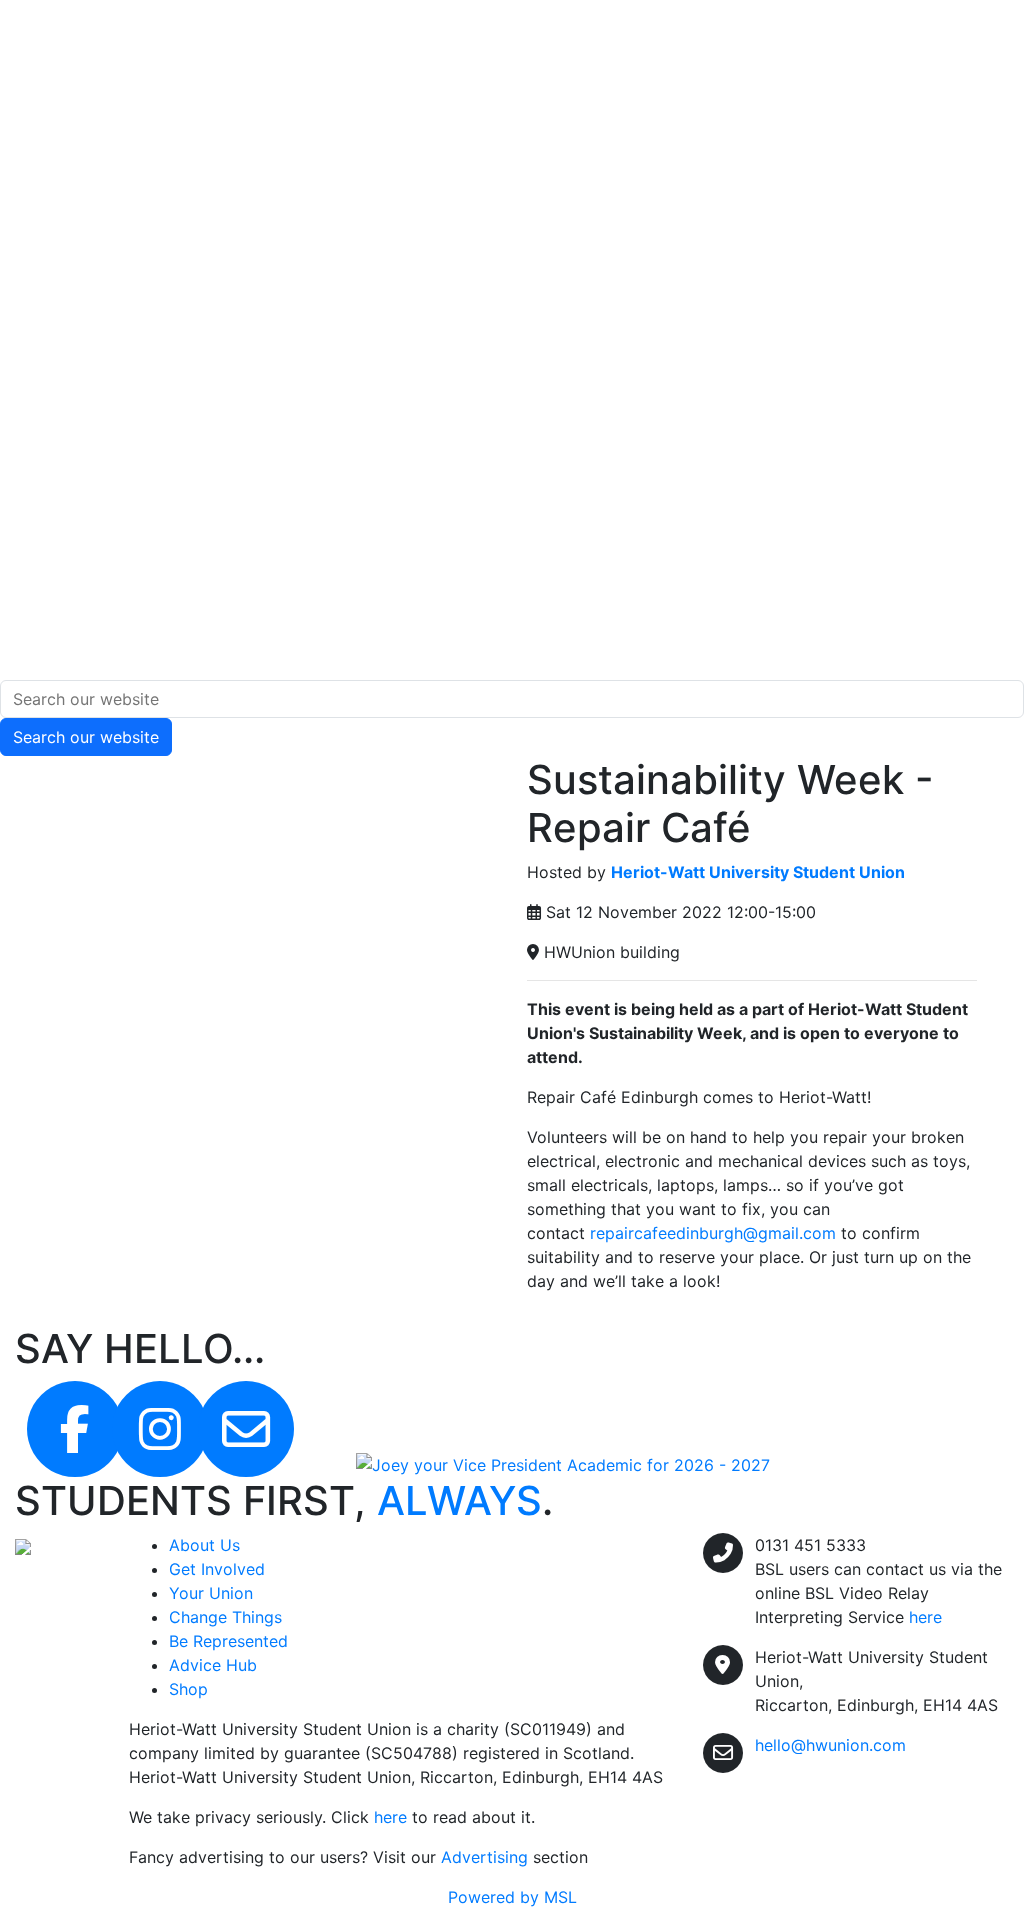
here (390, 1817)
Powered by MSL (512, 1897)
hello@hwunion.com (830, 1745)
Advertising (484, 1857)
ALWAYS (459, 1500)
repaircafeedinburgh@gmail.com (713, 1233)
